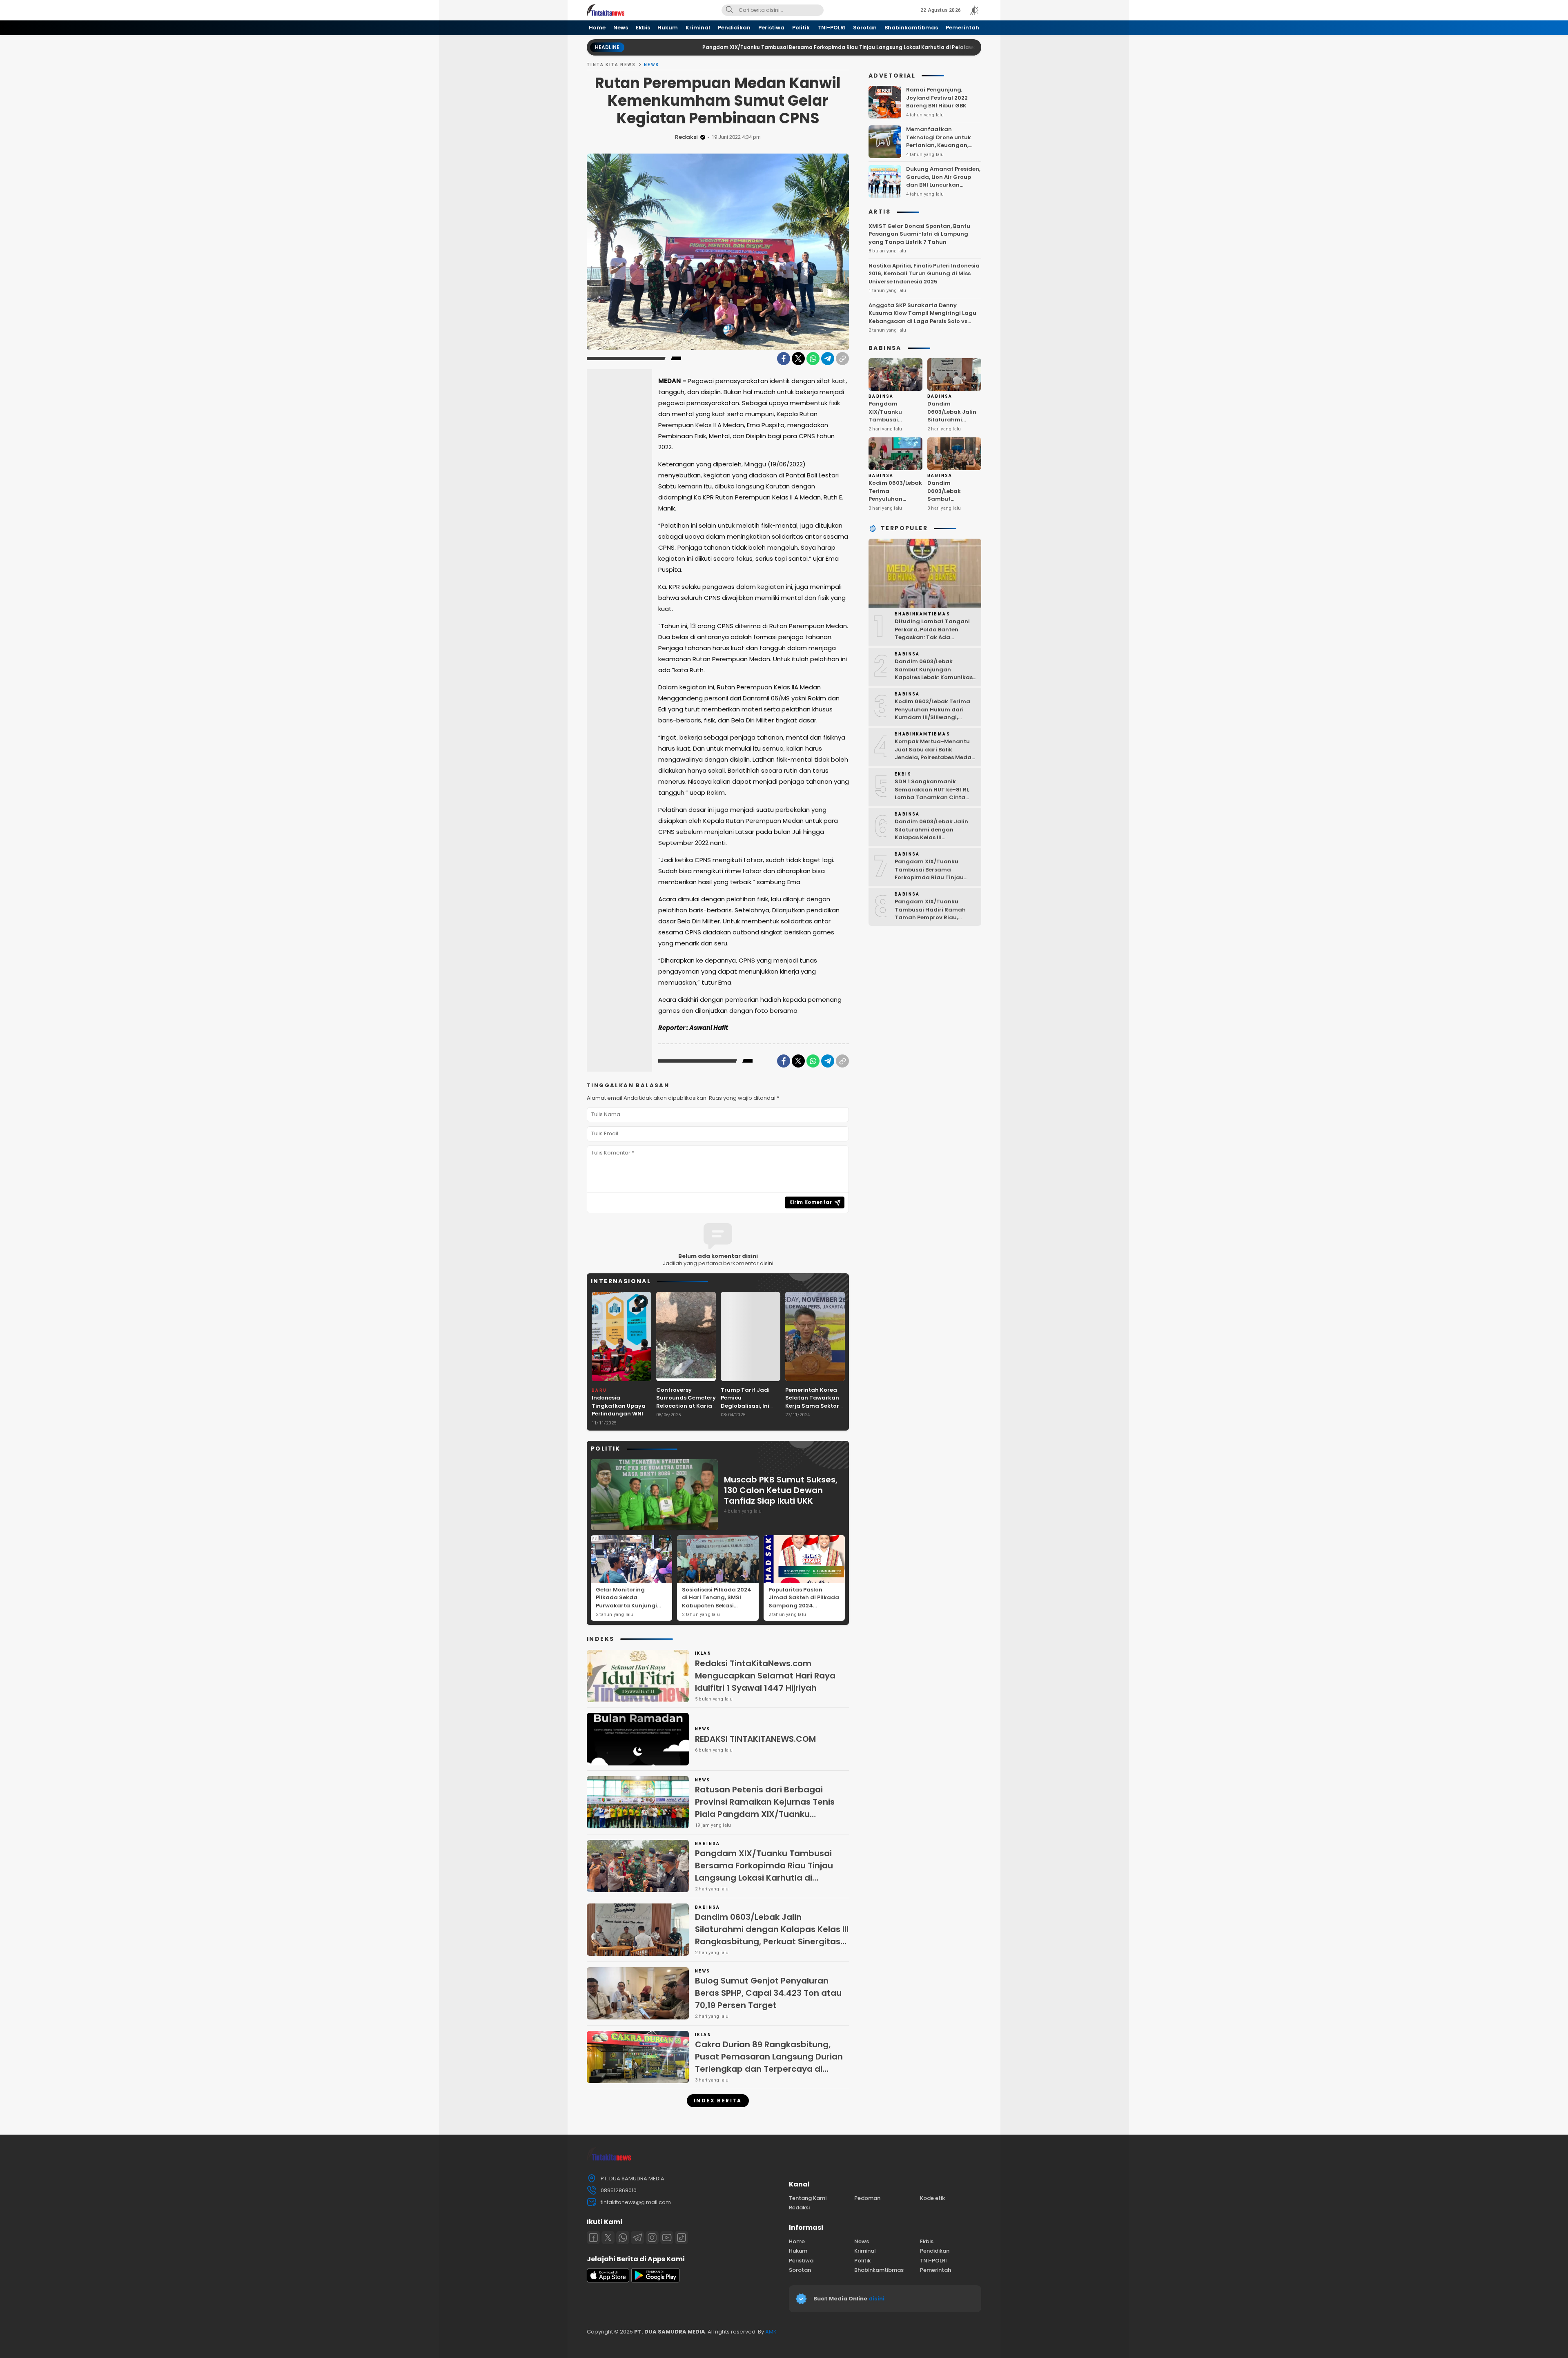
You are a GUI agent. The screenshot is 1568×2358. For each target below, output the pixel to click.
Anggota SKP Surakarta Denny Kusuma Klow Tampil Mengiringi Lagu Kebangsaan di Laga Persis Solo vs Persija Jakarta (922, 317)
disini (877, 2299)
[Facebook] (784, 359)
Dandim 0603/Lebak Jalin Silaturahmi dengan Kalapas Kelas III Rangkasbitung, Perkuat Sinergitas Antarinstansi (772, 1935)
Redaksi (686, 137)
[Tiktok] (682, 2238)
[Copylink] (842, 359)
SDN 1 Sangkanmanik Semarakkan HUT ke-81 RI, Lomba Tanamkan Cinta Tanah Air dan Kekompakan (935, 793)
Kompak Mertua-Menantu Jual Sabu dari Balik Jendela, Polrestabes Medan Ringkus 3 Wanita (935, 753)
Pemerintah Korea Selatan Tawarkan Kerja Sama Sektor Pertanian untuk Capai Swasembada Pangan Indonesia (815, 1410)
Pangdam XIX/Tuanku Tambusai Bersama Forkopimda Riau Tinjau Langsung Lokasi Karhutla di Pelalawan (690, 47)
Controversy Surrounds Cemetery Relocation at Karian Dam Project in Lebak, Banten (686, 1406)
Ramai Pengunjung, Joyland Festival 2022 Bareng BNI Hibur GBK (937, 98)
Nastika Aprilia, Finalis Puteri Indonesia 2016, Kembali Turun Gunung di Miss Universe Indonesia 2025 (924, 274)
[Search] (729, 10)
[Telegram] (828, 359)
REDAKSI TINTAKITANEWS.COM (755, 1739)
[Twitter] (798, 359)
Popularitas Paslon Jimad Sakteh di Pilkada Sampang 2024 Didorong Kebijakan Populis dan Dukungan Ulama (804, 1610)
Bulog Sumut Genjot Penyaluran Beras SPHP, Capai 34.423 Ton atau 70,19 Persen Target (768, 1993)
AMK (771, 2332)
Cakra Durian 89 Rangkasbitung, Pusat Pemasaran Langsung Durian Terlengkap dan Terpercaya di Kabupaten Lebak (769, 2063)
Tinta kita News (611, 65)
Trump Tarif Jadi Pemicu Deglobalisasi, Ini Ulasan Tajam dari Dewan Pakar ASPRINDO (748, 1410)
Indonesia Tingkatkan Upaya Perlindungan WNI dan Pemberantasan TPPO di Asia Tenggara (621, 1418)
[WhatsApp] (813, 359)
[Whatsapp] (623, 2238)
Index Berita (718, 2101)
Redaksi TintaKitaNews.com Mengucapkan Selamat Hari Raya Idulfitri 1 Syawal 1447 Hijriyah (765, 1676)
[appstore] (608, 2281)
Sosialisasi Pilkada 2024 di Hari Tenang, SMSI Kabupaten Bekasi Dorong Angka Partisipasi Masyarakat (717, 1606)
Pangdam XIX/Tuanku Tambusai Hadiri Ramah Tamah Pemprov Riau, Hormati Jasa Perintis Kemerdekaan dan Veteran (934, 917)
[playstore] (655, 2281)
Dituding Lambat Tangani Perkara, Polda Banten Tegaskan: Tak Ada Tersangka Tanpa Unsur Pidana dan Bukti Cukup (932, 637)
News (652, 65)
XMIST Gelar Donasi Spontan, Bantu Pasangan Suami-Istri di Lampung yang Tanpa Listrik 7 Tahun (919, 234)
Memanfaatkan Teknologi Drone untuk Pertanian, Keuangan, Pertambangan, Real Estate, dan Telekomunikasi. (939, 149)
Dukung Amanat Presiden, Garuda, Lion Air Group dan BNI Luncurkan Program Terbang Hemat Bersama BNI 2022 (943, 185)
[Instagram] (652, 2238)
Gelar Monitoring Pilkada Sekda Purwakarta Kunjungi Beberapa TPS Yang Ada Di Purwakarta (630, 1606)
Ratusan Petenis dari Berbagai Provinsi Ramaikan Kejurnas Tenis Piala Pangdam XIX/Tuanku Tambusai (765, 1808)
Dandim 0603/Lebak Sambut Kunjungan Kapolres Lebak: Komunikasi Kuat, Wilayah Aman (952, 507)
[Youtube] (667, 2238)
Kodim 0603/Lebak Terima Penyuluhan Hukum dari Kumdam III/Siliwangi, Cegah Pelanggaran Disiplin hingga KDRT (935, 717)
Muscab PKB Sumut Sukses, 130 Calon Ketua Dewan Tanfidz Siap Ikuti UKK (781, 1490)
